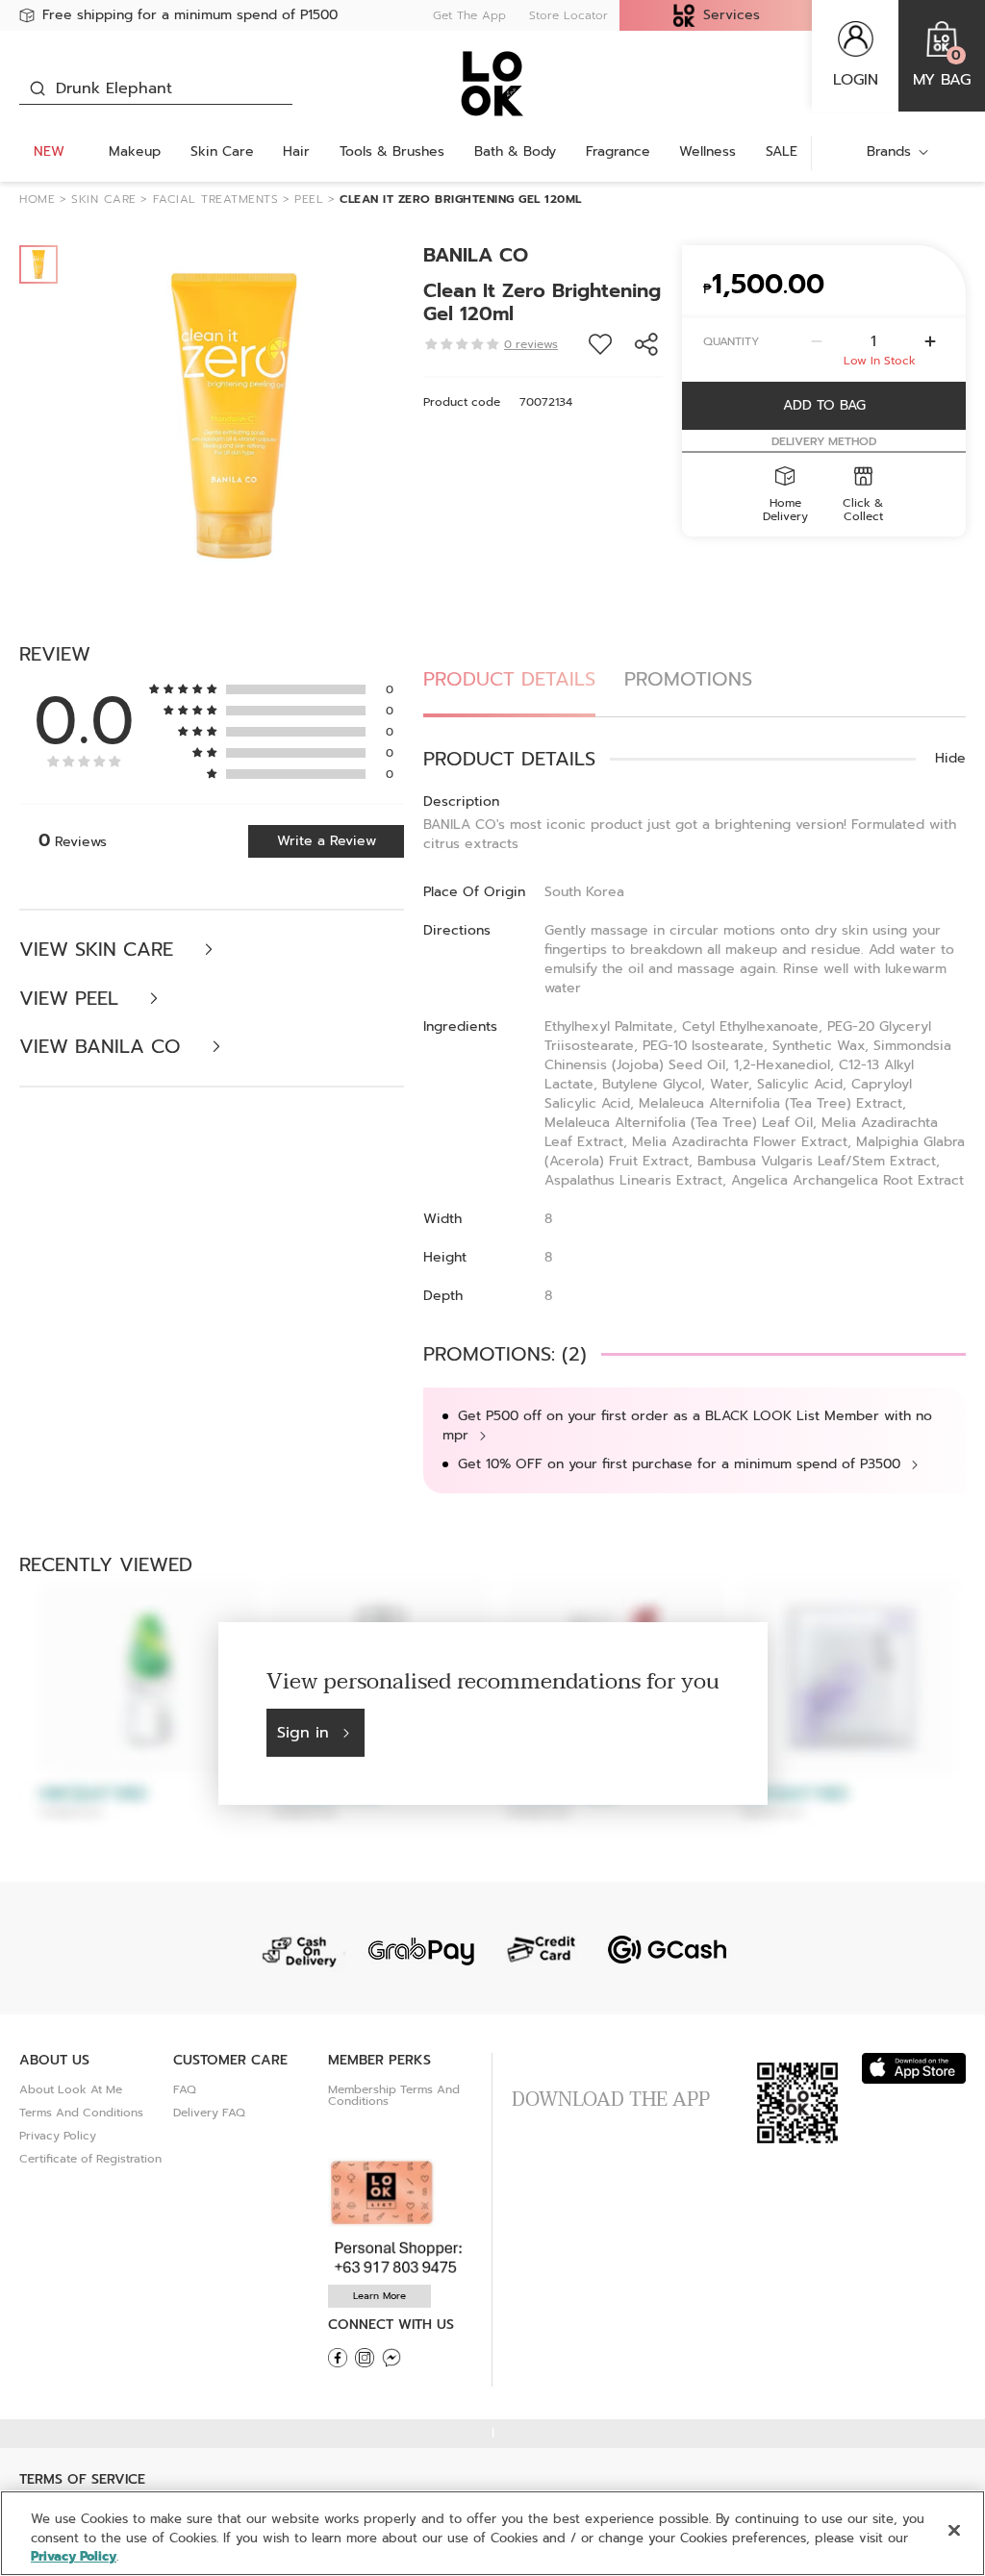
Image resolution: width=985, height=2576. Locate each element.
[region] (492, 2533)
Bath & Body (515, 151)
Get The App (469, 15)
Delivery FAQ (209, 2113)
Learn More (379, 2296)
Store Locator (568, 15)
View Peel (72, 999)
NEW (49, 151)
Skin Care (222, 151)
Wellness (707, 151)
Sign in (303, 1733)
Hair (296, 151)
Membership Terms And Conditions (394, 2095)
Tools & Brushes (392, 151)
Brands (889, 151)
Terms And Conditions (81, 2113)
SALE (782, 151)
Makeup (135, 151)
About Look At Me (71, 2089)
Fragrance (618, 151)
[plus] (930, 341)
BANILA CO (476, 255)
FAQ (185, 2089)
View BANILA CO (103, 1047)
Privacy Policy (58, 2136)
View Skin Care (100, 950)
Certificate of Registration (90, 2159)
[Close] (954, 2530)
